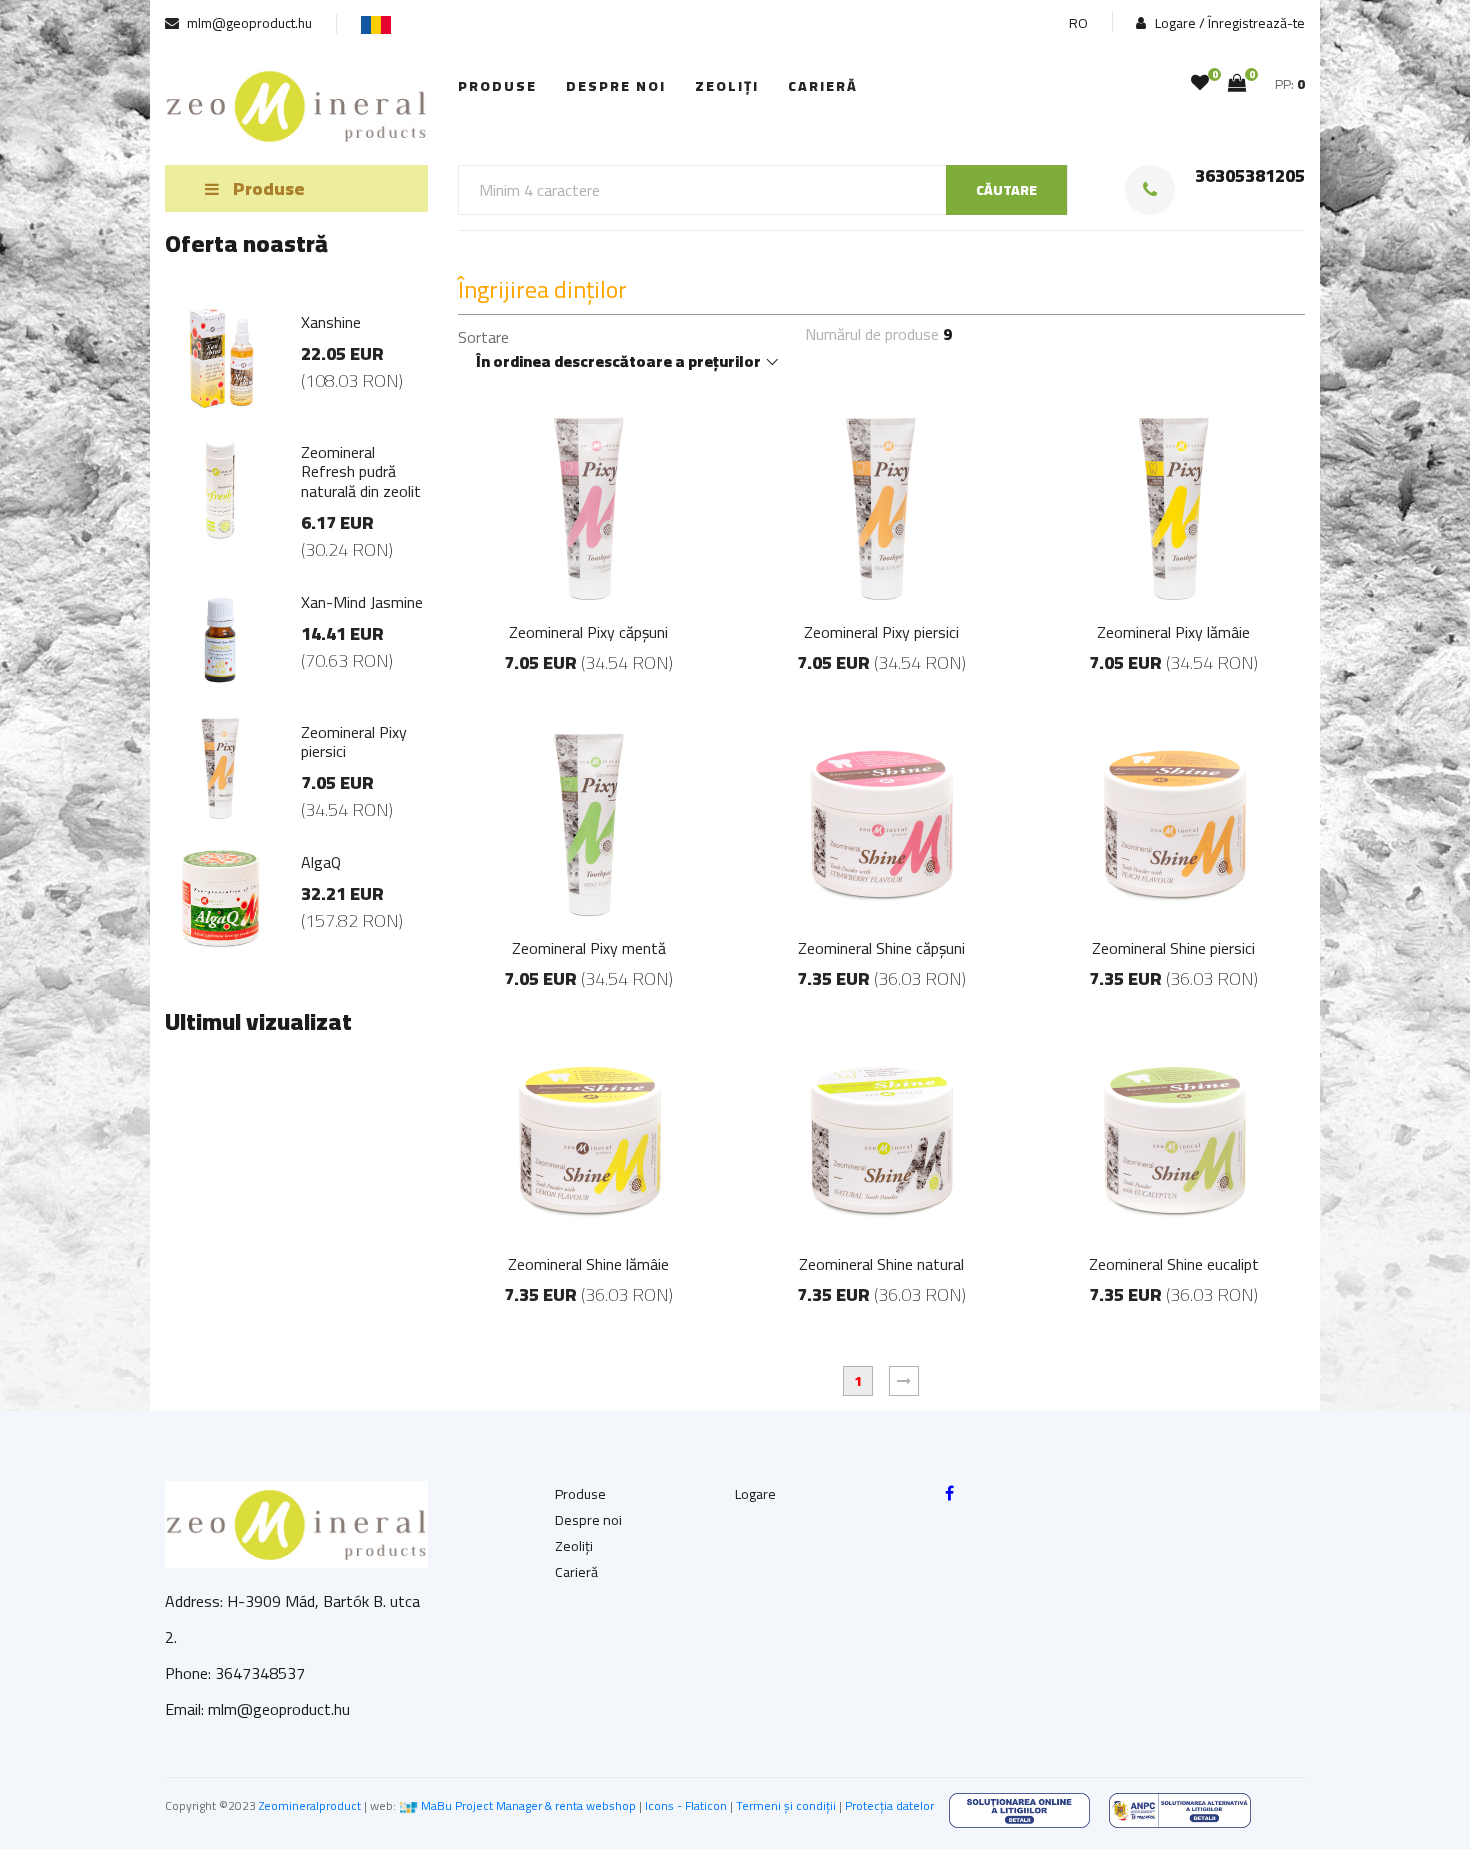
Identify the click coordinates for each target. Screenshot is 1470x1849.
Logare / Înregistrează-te (1228, 23)
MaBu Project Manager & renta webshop (528, 1805)
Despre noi (616, 86)
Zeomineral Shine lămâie (588, 1264)
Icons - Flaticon (686, 1805)
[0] (1200, 83)
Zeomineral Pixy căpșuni (588, 632)
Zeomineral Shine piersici (1173, 948)
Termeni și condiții (786, 1805)
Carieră (823, 86)
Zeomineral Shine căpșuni (881, 948)
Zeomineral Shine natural (881, 1264)
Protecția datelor (889, 1805)
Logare (755, 1494)
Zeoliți (727, 86)
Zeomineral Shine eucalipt (1174, 1264)
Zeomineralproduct (310, 1805)
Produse (497, 86)
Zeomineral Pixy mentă (589, 948)
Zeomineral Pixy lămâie (1173, 632)
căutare (1006, 190)
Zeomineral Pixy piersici (881, 632)
